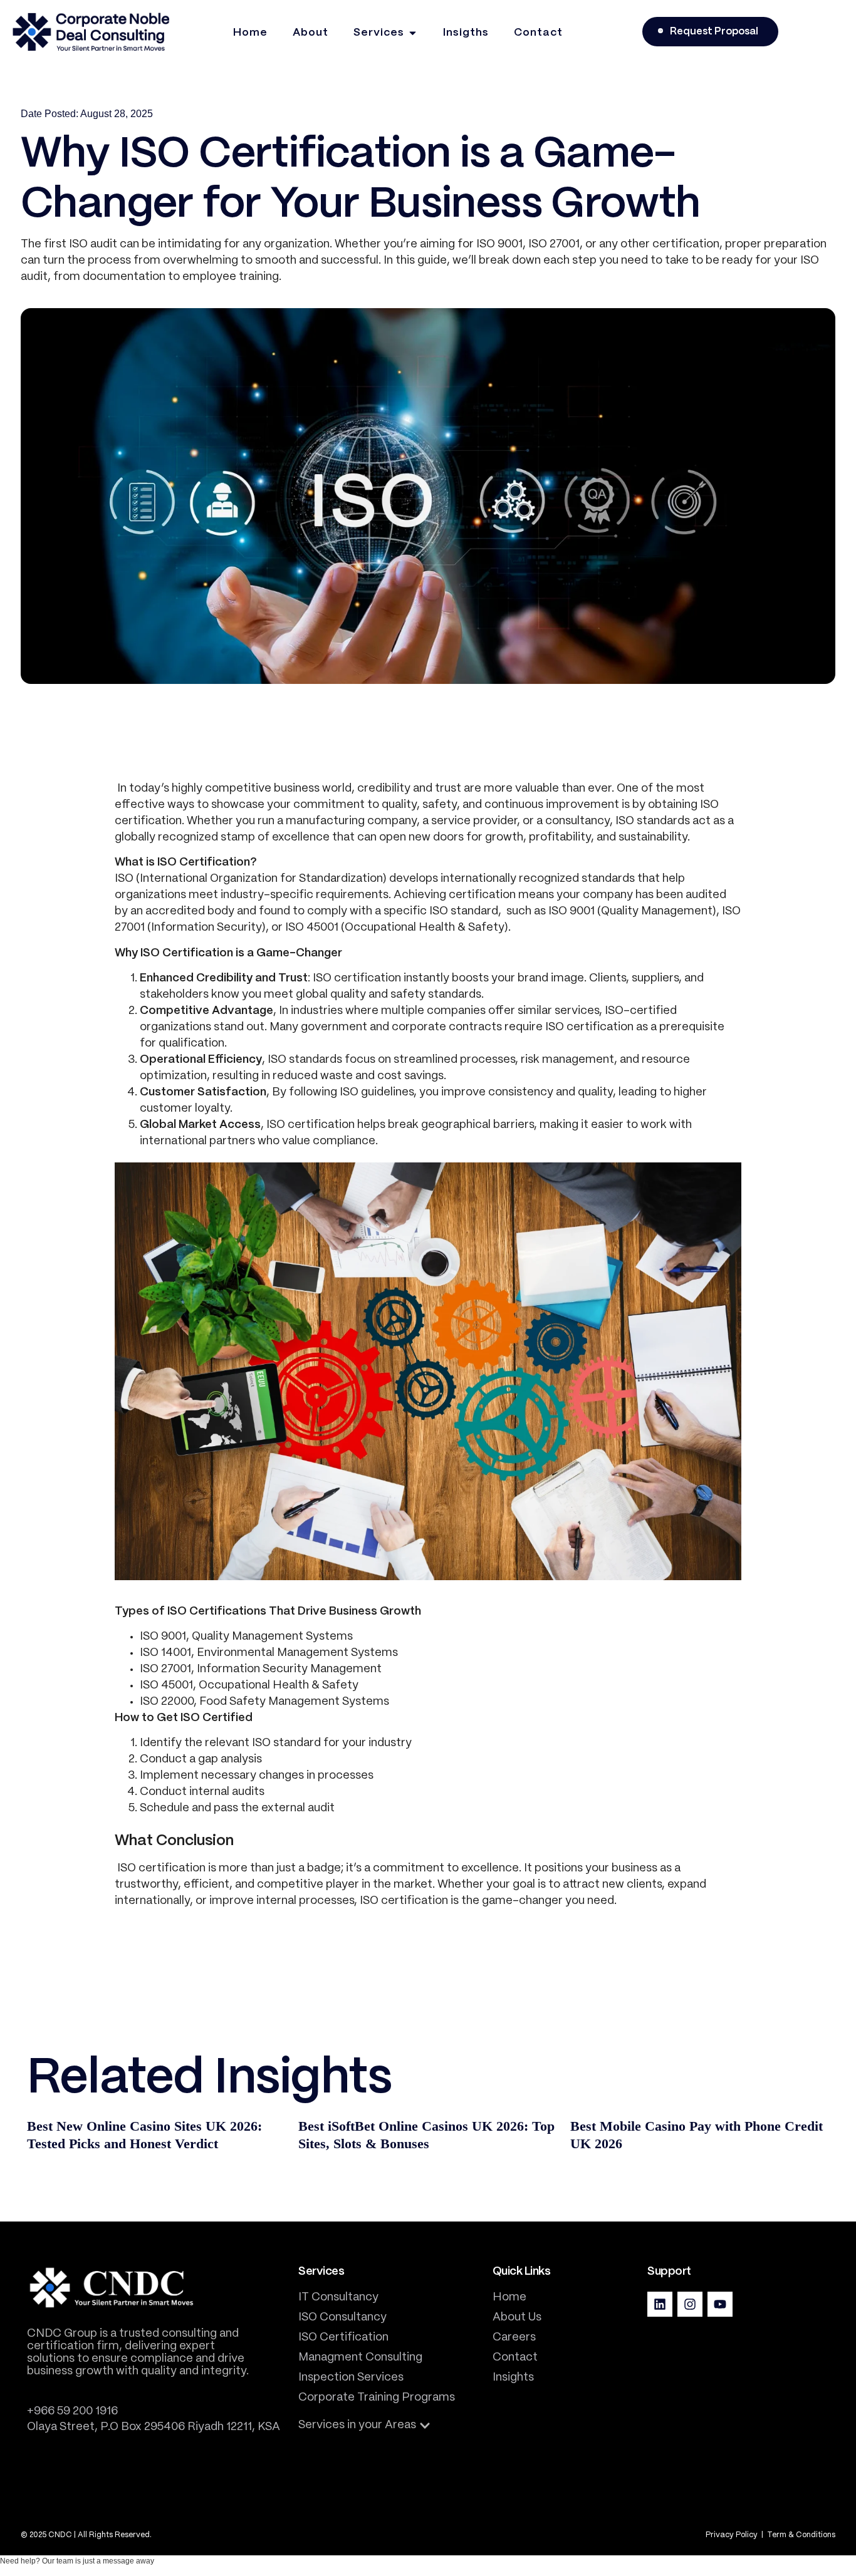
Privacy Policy (733, 2535)
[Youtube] (720, 2304)
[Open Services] (413, 33)
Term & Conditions (801, 2535)
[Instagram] (690, 2304)
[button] (364, 2426)
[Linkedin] (660, 2304)
